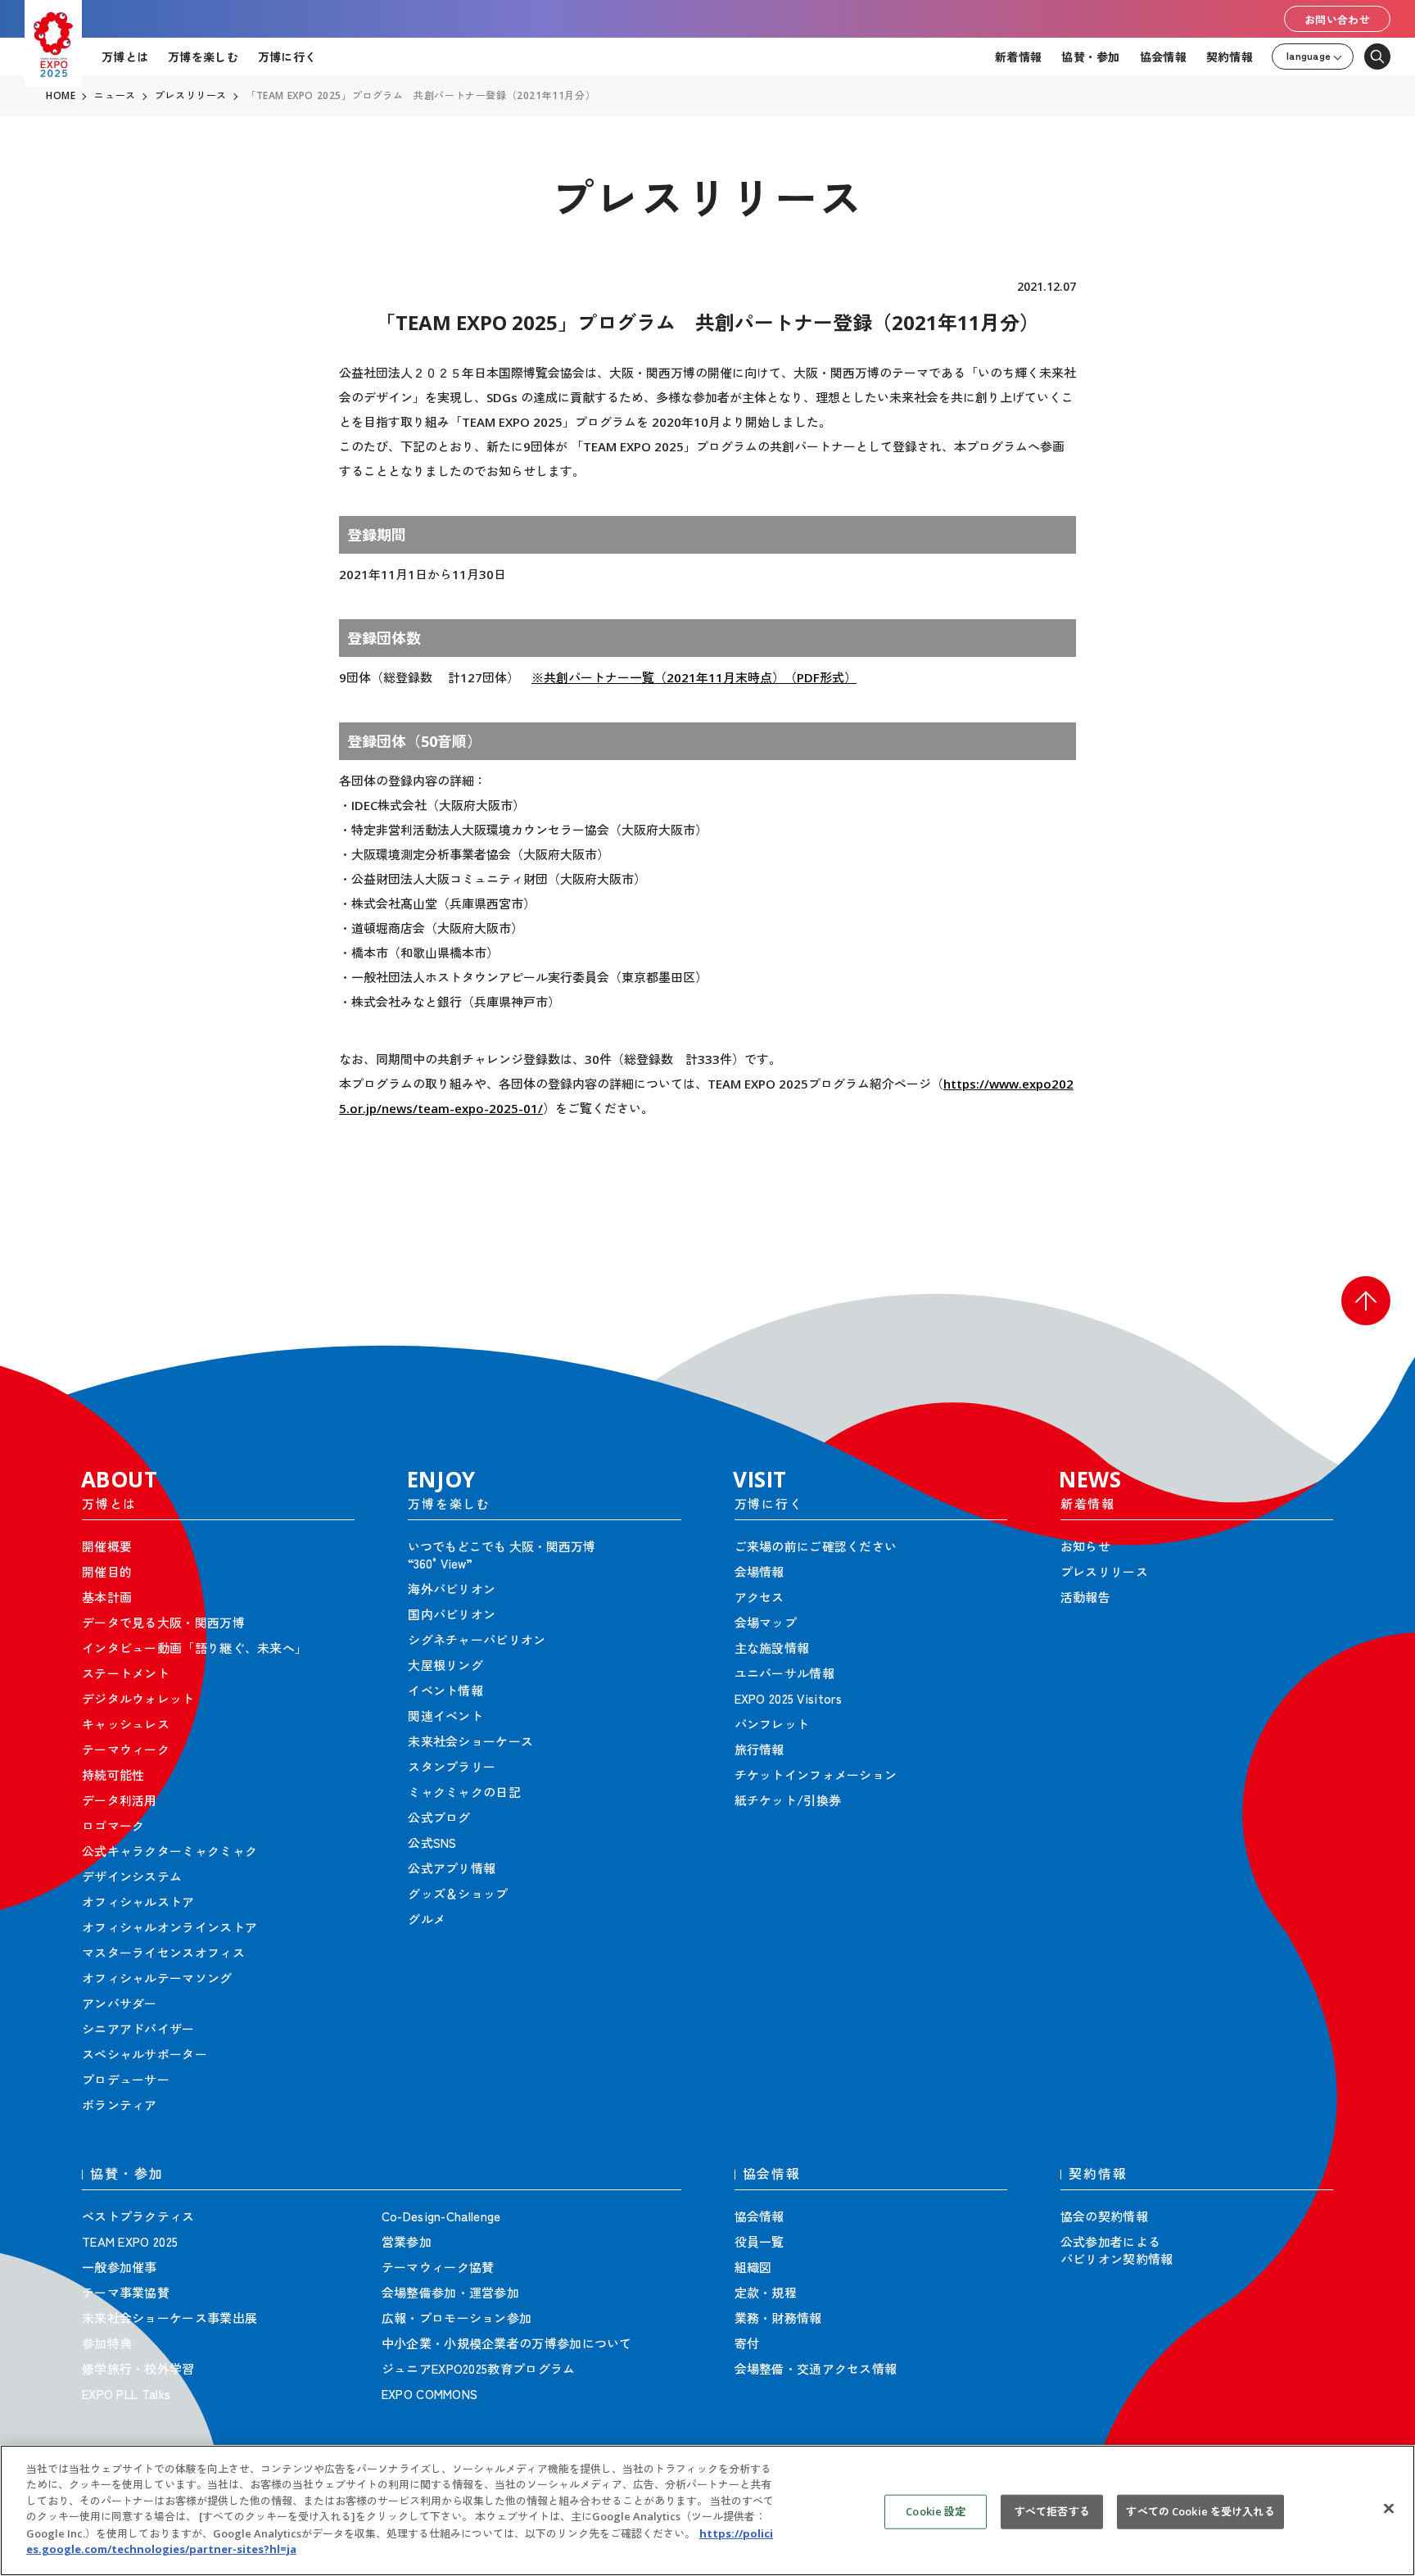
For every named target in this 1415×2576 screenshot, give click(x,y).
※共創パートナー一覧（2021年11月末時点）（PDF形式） (694, 677)
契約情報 (1230, 57)
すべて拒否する (1052, 2511)
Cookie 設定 (936, 2511)
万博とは (125, 57)
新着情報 (1018, 57)
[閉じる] (1389, 2508)
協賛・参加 (1090, 57)
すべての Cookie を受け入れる (1200, 2511)
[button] (1366, 1301)
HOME (61, 96)
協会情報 (1163, 57)
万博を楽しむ (203, 57)
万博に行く (287, 57)
